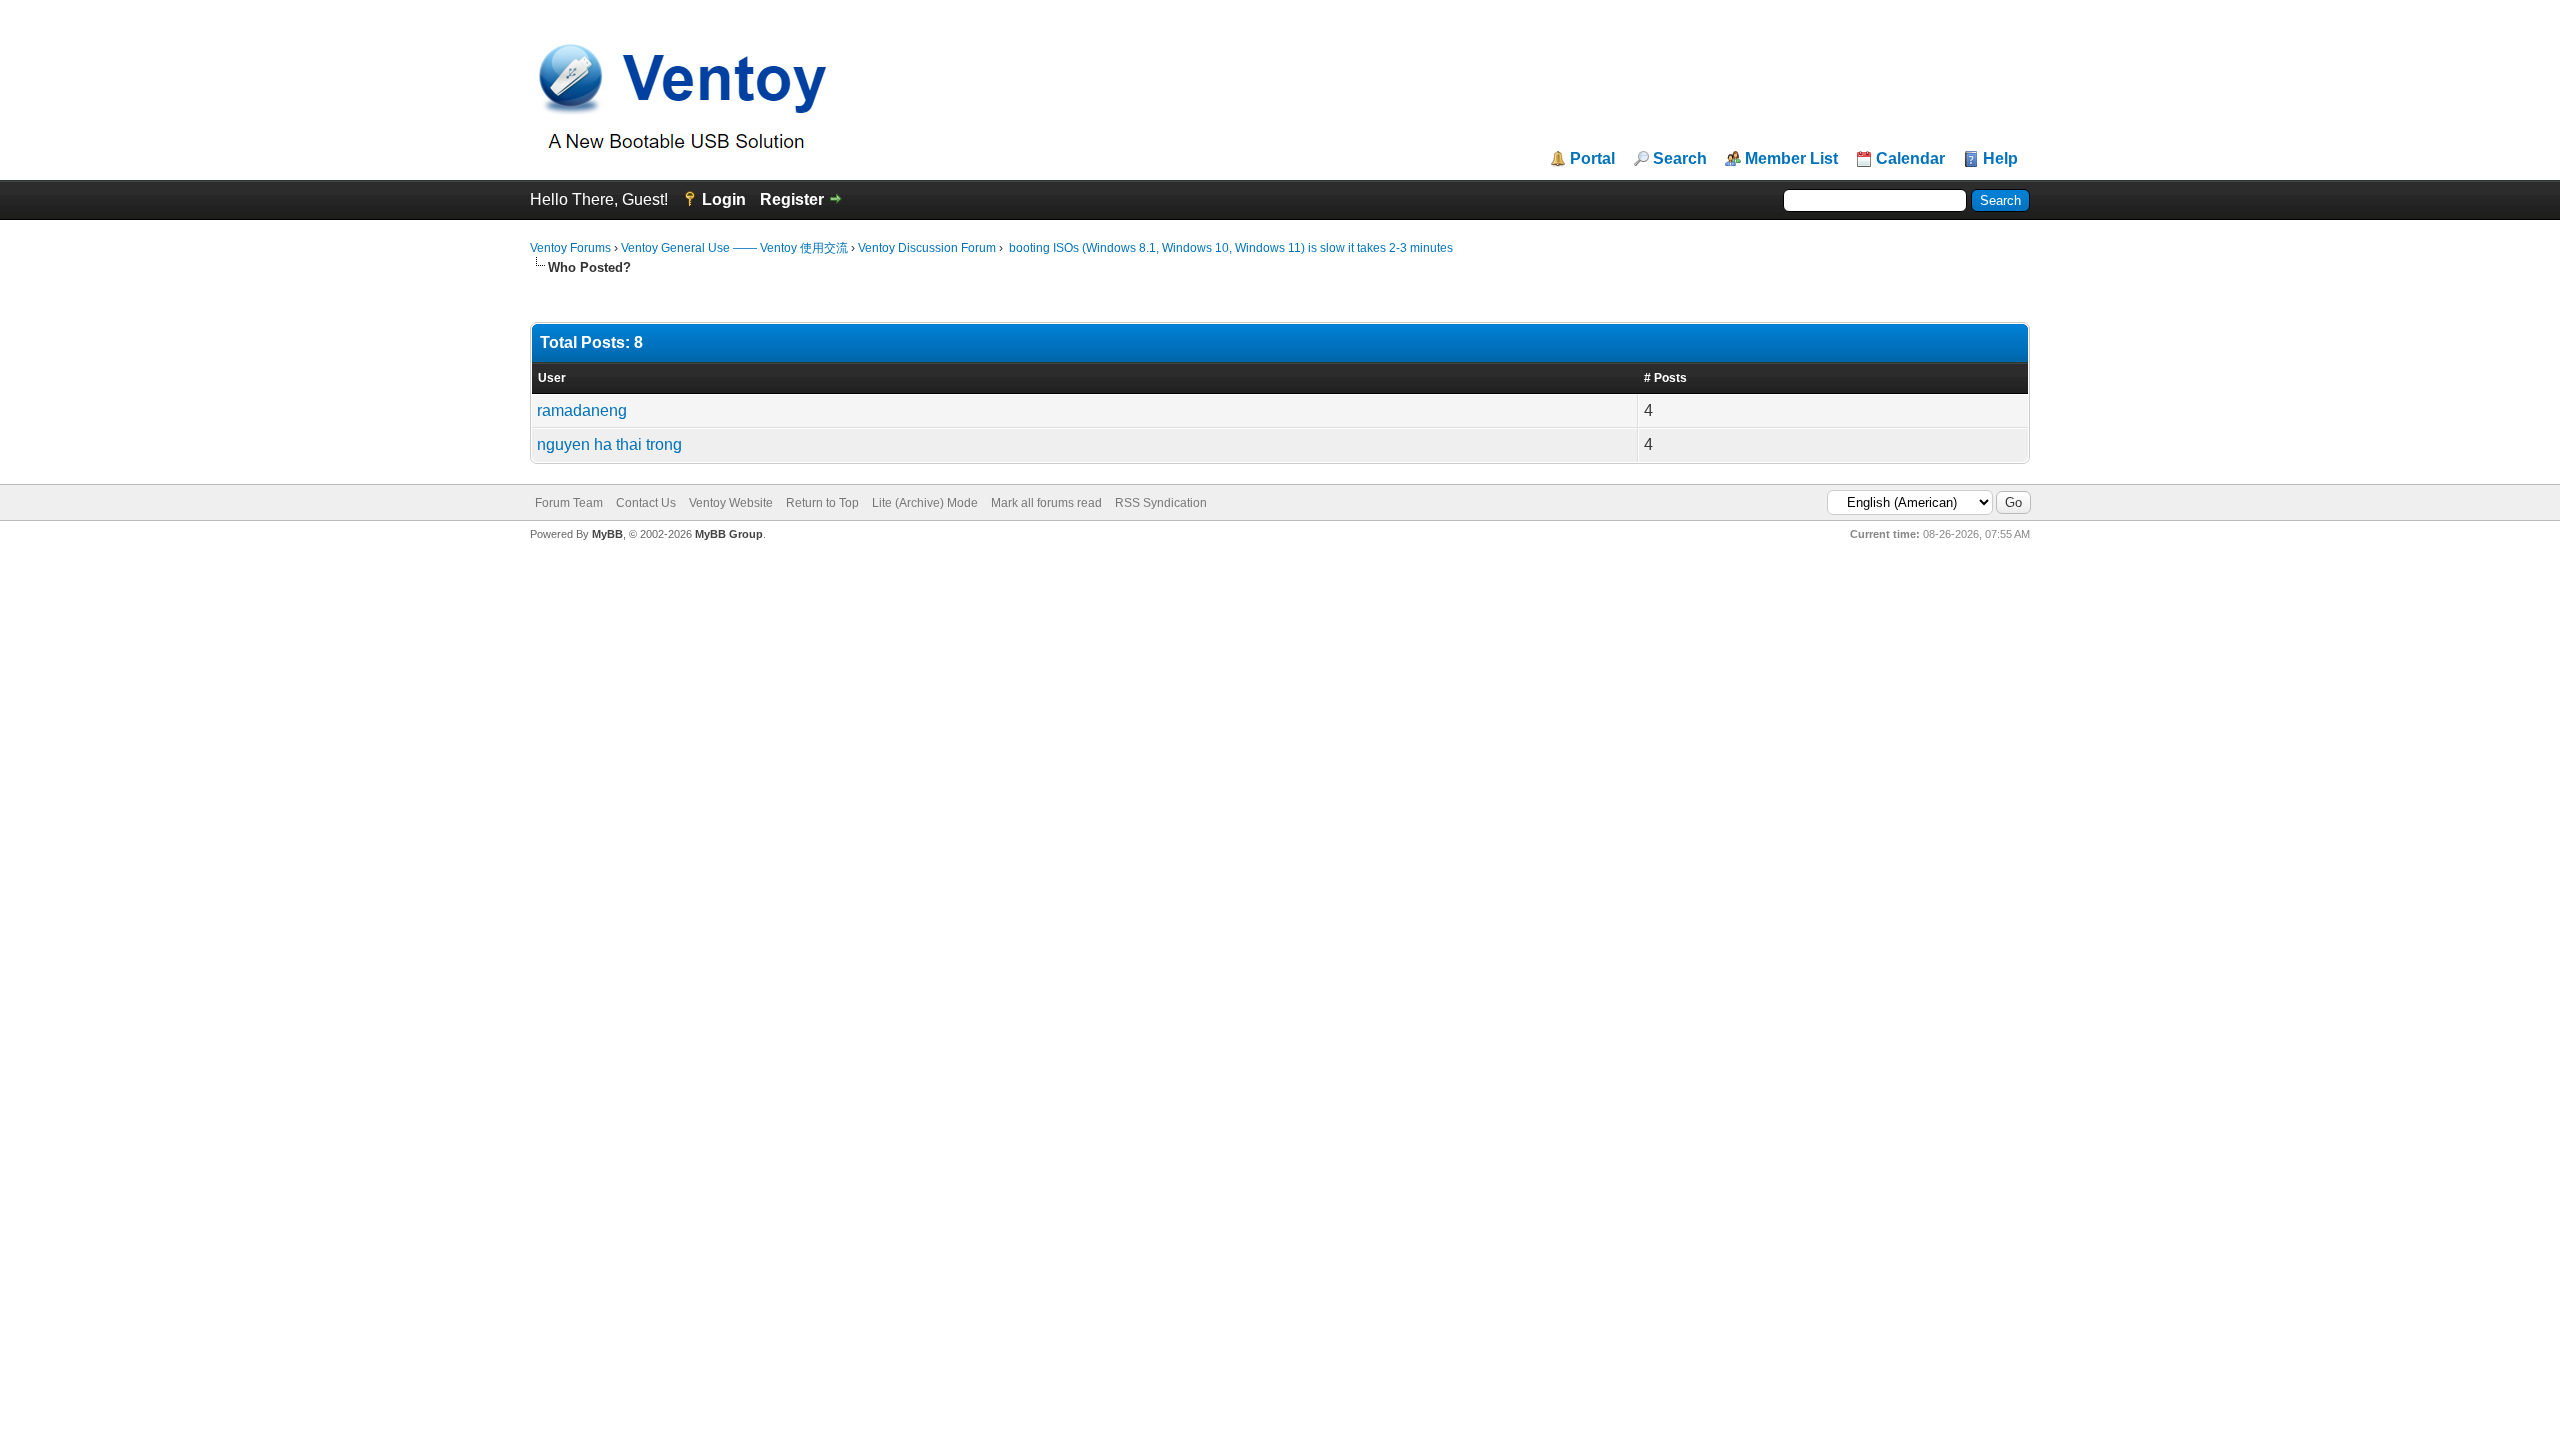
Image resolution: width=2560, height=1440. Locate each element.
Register (792, 199)
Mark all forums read (1046, 503)
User (552, 378)
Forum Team (569, 503)
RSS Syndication (1161, 503)
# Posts (1665, 378)
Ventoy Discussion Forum (927, 248)
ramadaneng (582, 410)
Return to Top (822, 503)
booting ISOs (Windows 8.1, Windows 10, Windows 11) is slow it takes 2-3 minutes (1229, 248)
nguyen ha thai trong (609, 444)
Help (2000, 159)
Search (1680, 159)
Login (724, 199)
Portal (1592, 159)
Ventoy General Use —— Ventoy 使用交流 (734, 248)
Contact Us (646, 503)
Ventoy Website (731, 503)
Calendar (1910, 159)
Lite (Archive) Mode (925, 503)
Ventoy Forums (570, 248)
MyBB (607, 534)
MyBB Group (729, 534)
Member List (1791, 159)
